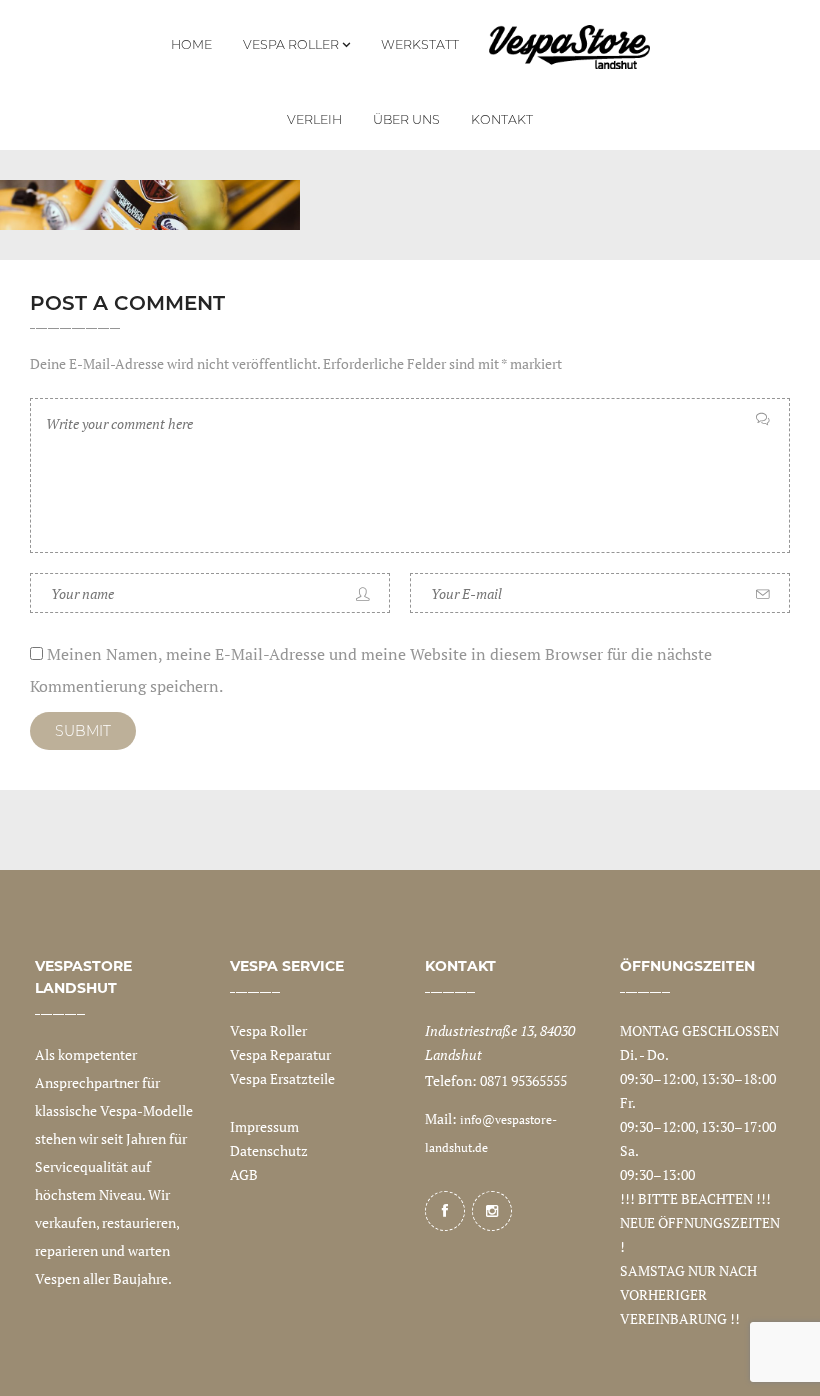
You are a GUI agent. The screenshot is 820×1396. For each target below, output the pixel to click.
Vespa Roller (268, 1030)
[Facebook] (445, 1211)
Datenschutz (269, 1150)
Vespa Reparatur (280, 1054)
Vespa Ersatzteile (282, 1078)
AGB (244, 1174)
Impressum (264, 1126)
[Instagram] (492, 1211)
